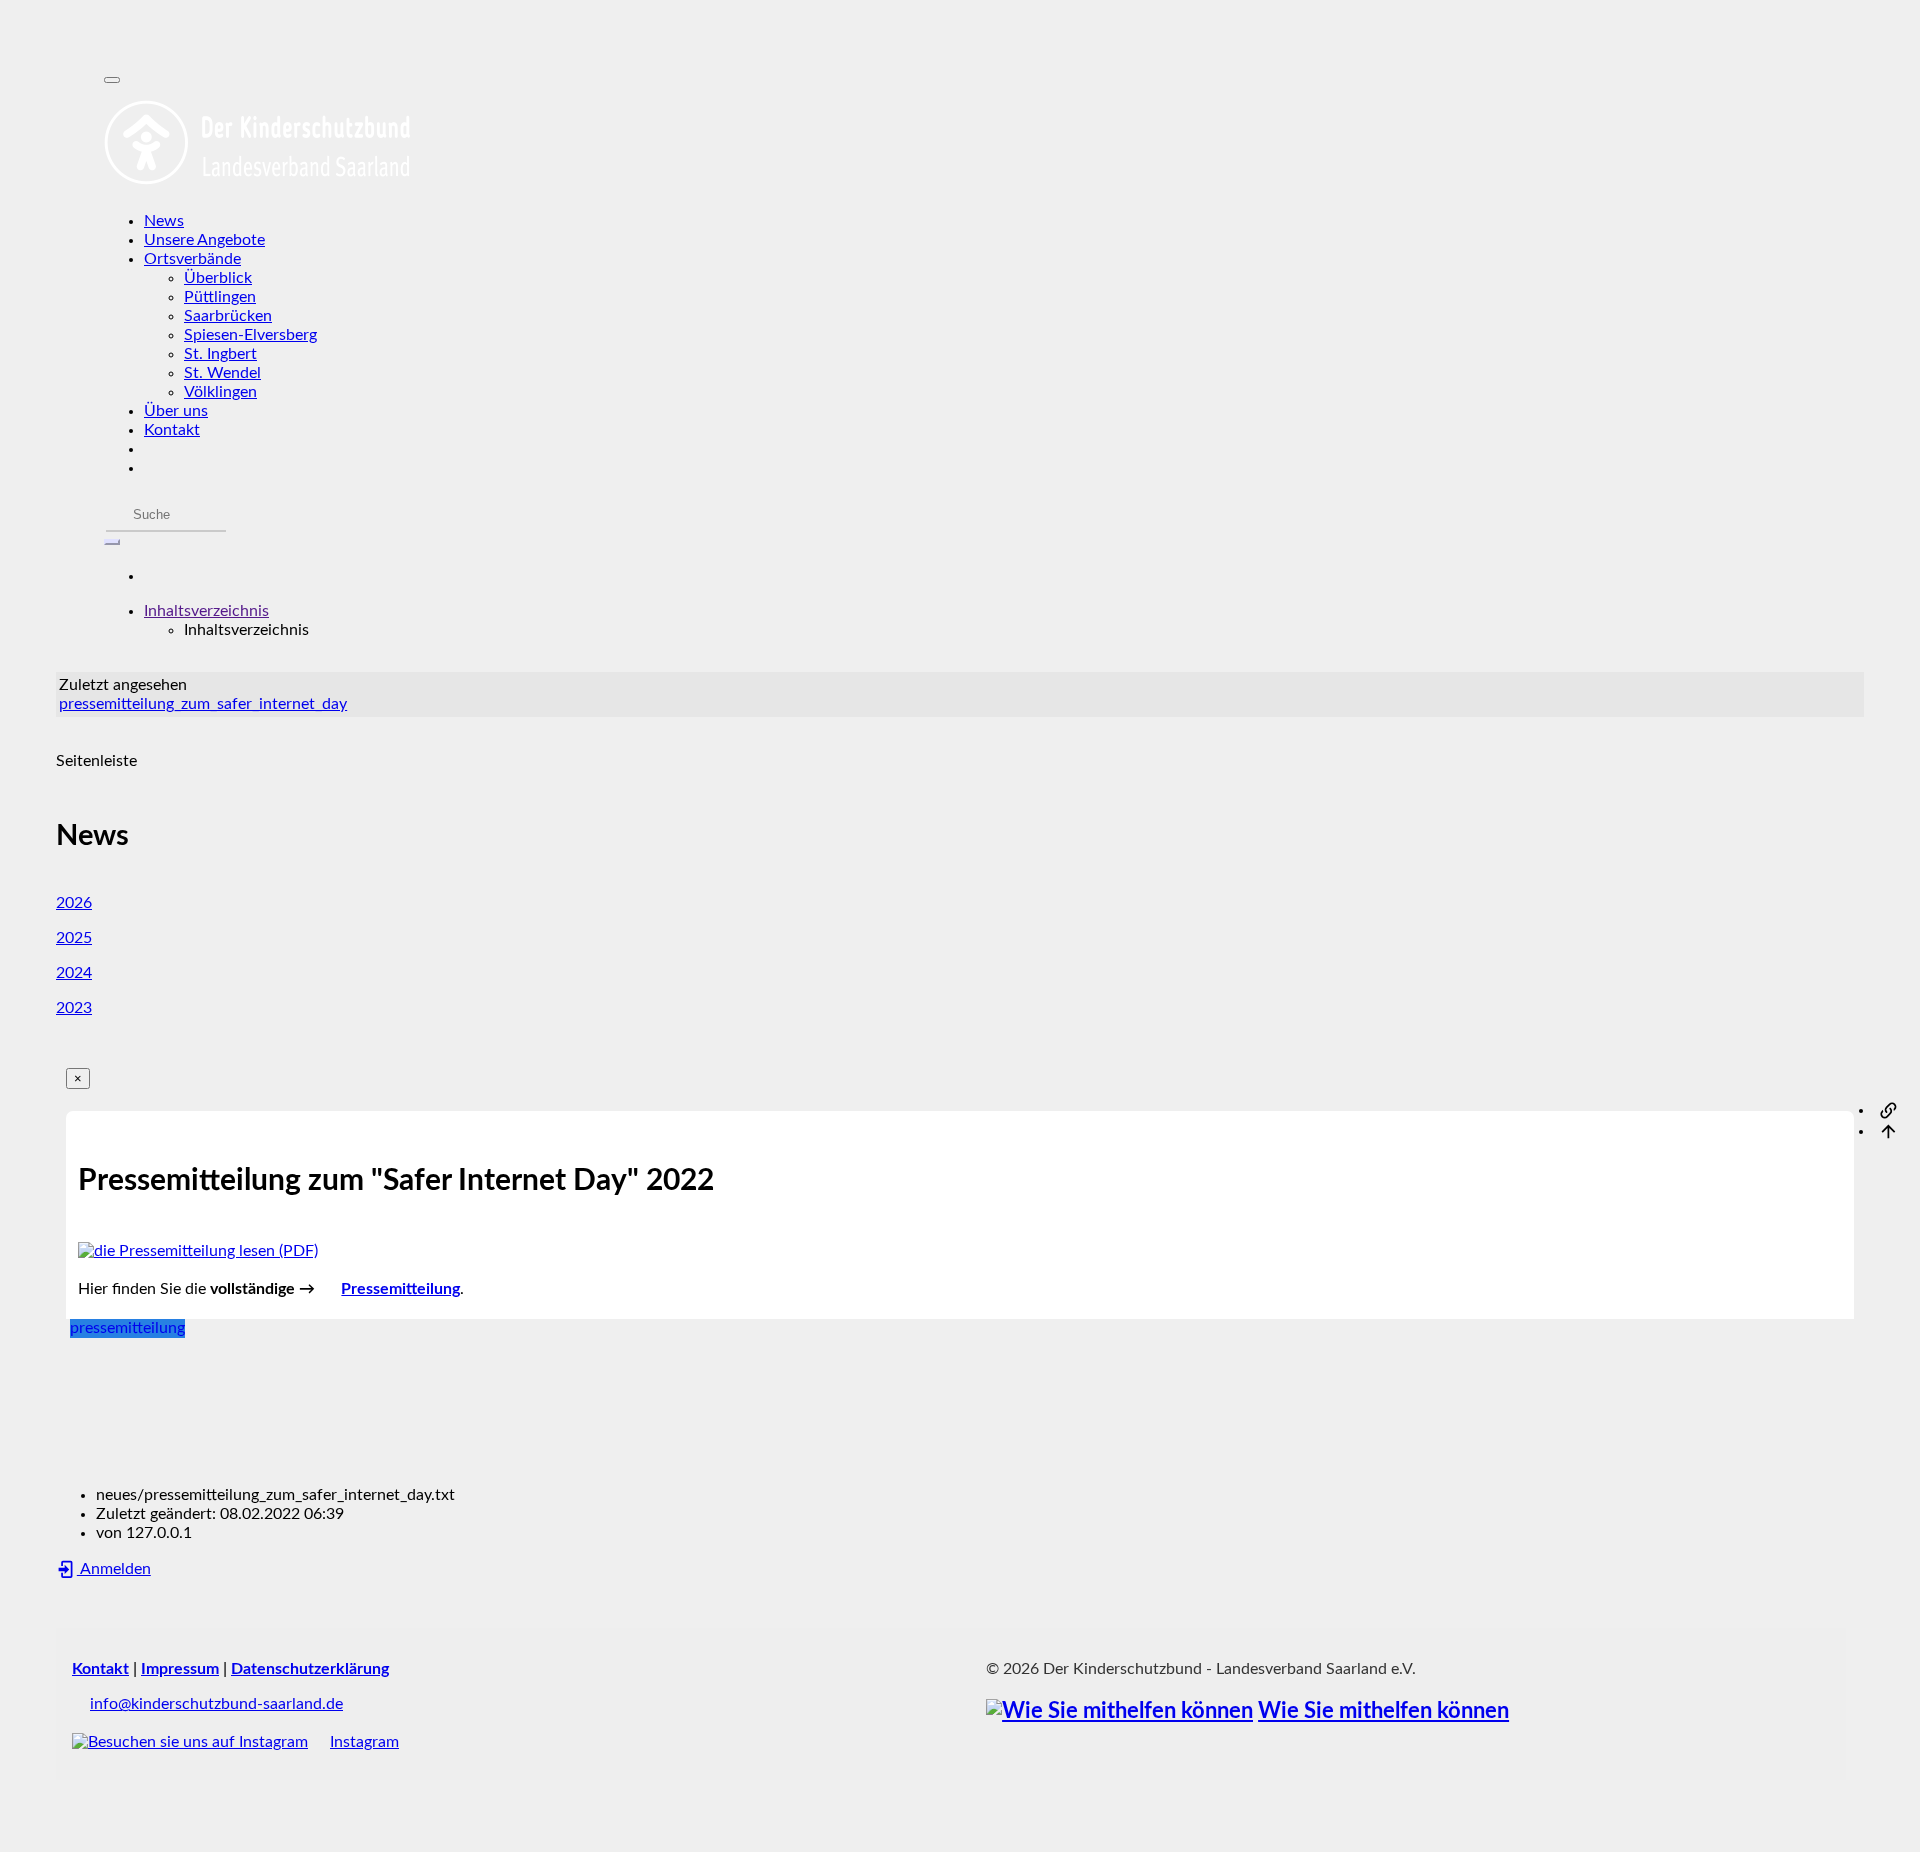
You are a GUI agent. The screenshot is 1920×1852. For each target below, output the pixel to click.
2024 (74, 973)
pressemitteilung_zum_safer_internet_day (203, 704)
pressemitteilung (127, 1328)
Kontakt (172, 430)
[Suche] (112, 542)
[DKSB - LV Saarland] (960, 142)
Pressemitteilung (400, 1289)
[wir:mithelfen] (1119, 1711)
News (164, 221)
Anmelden (114, 1569)
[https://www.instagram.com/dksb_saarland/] (190, 1742)
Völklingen (220, 392)
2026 (74, 903)
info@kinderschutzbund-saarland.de (216, 1704)
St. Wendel (222, 373)
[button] (206, 611)
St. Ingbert (220, 354)
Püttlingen (220, 297)
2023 (74, 1008)
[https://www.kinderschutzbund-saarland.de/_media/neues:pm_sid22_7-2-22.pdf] (198, 1251)
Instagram (364, 1742)
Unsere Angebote (204, 240)
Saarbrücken (228, 316)
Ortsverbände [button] (192, 259)
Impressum (180, 1669)
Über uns (176, 411)
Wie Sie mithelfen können (1383, 1711)
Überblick (218, 278)
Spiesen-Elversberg (250, 335)
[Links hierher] (1888, 1110)
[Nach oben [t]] (1888, 1131)
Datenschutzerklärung (310, 1669)
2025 (74, 938)
